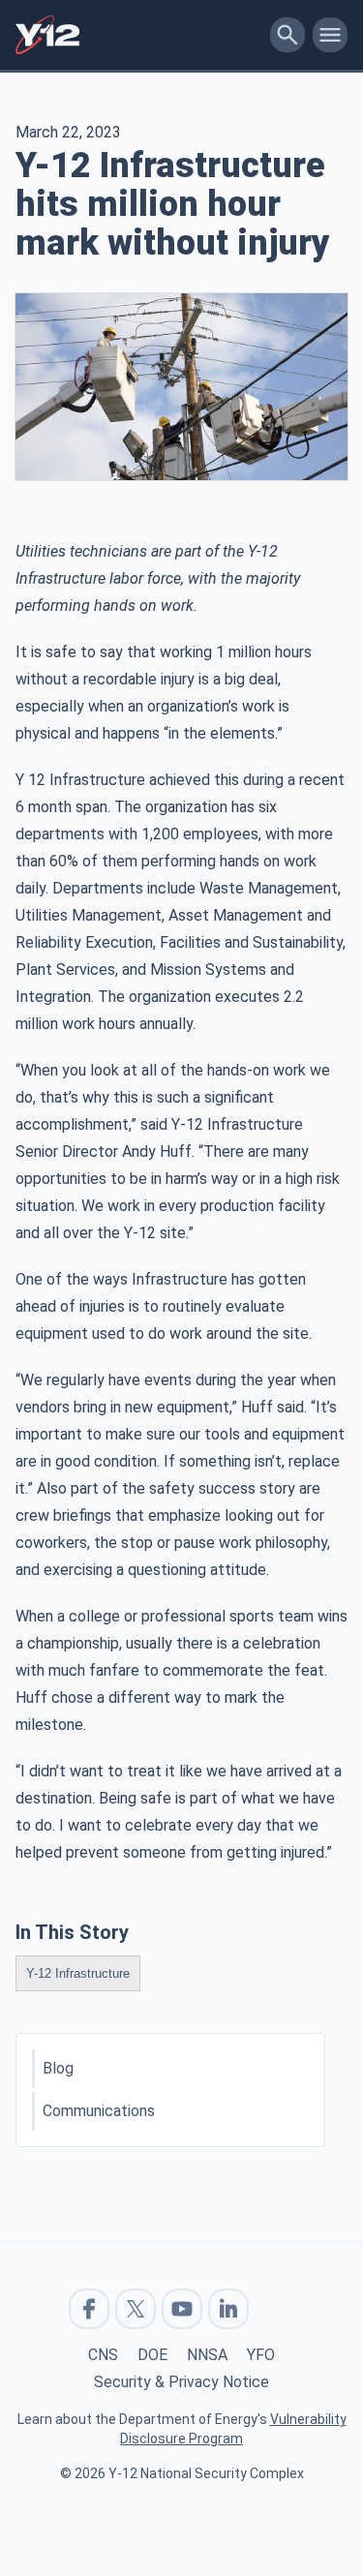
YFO (261, 2355)
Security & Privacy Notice (181, 2382)
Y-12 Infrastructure (78, 1973)
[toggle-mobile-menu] (330, 35)
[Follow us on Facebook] (89, 2309)
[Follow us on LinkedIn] (228, 2309)
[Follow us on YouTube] (182, 2309)
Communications (99, 2111)
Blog (58, 2068)
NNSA (207, 2355)
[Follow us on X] (136, 2309)
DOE (152, 2355)
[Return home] (139, 35)
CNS (103, 2355)
